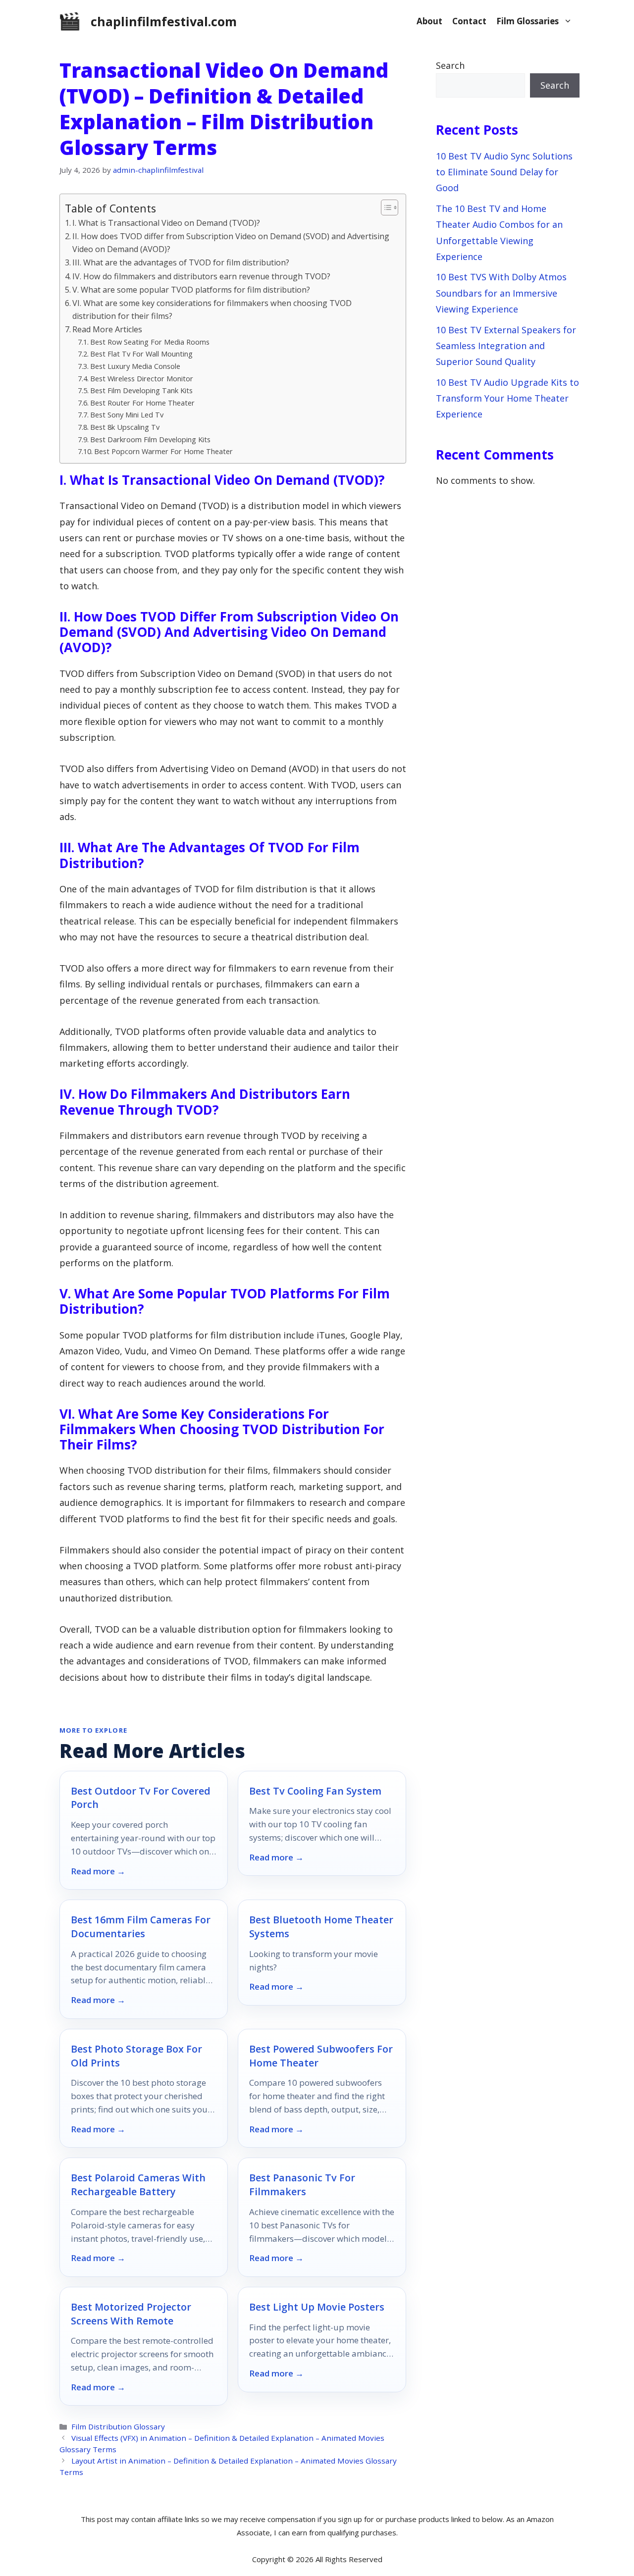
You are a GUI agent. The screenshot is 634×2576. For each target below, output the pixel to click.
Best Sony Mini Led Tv (127, 414)
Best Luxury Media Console (135, 366)
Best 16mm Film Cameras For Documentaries (141, 1927)
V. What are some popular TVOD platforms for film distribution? (191, 290)
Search (450, 65)
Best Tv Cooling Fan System (315, 1791)
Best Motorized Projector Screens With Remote (131, 2314)
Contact (469, 21)
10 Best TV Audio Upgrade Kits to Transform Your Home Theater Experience (507, 398)
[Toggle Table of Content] (385, 207)
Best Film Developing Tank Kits (141, 390)
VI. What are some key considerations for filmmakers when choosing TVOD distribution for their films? (212, 309)
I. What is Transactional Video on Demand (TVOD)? (166, 223)
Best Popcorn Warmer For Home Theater (163, 451)
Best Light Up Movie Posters (317, 2307)
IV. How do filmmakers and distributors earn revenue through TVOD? (201, 276)
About (429, 21)
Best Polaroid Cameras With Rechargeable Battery (138, 2185)
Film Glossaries (528, 21)
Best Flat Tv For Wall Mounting (141, 354)
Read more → (98, 1871)
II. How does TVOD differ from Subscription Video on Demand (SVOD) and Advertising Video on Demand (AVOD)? (231, 243)
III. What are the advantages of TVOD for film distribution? (181, 262)
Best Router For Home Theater (142, 403)
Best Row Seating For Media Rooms (150, 342)
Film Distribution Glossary (118, 2426)
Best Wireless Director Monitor (142, 378)
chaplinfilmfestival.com (164, 21)
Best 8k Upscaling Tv (125, 427)
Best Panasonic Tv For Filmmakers (302, 2185)
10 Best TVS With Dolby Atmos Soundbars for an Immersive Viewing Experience (501, 293)
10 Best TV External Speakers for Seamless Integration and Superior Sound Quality (506, 346)
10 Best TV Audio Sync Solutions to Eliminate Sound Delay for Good (504, 172)
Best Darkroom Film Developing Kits (150, 439)
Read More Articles (107, 329)
